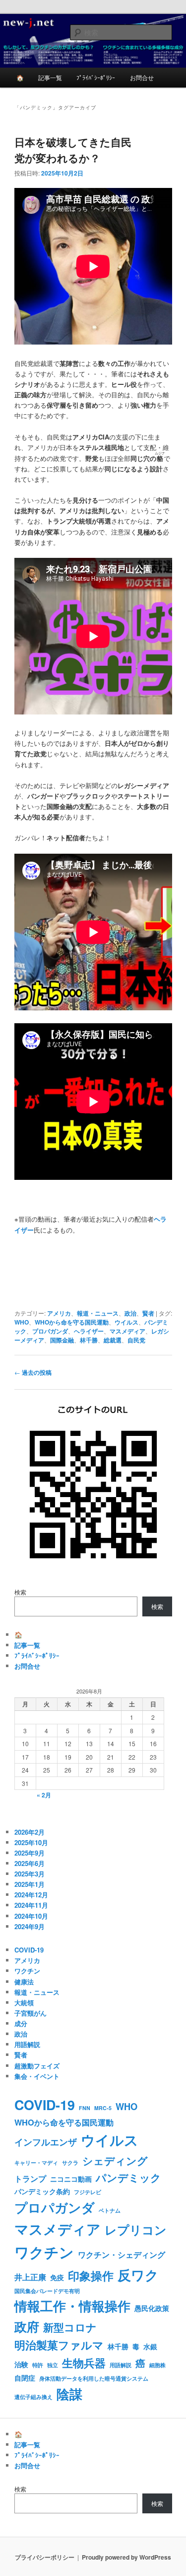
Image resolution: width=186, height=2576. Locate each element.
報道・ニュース (98, 1313)
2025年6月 (30, 1863)
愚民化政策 (152, 2308)
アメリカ (59, 1313)
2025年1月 (30, 1884)
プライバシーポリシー (45, 2557)
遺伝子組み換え (33, 2397)
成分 (21, 2023)
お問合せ (142, 77)
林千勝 (89, 1340)
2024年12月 (31, 1895)
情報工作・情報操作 (72, 2306)
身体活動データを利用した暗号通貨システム (94, 2378)
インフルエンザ (46, 2142)
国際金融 (62, 1340)
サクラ (70, 2163)
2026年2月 (30, 1832)
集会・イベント (37, 2076)
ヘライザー (89, 1331)
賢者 (148, 1313)
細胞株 (157, 2365)
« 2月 (44, 1795)
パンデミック (128, 2177)
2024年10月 (31, 1916)
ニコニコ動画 (71, 2179)
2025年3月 (30, 1874)
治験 (21, 2364)
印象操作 (91, 2275)
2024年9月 (30, 1926)
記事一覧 (50, 77)
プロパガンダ (50, 1331)
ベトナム (110, 2210)
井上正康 (30, 2277)
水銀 (150, 2346)
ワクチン (27, 1971)
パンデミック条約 (42, 2191)
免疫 (57, 2277)
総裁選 (113, 1340)
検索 (20, 1592)
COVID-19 (29, 1950)
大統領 (24, 2002)
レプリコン (136, 2229)
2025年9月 (30, 1853)
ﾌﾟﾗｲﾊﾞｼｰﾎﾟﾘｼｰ (96, 77)
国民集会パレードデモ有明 (47, 2291)
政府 (27, 2326)
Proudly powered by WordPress (126, 2557)
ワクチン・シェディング (122, 2255)
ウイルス (126, 1322)
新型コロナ (70, 2327)
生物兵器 (84, 2363)
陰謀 (69, 2394)
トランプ (30, 2178)
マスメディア (127, 1331)
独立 (53, 2365)
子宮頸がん (31, 2013)
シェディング (115, 2160)
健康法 (24, 1982)
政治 (130, 1313)
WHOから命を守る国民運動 (72, 1322)
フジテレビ (88, 2192)
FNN (85, 2108)
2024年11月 (31, 1905)
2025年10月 (31, 1842)
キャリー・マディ (36, 2163)
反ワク (138, 2275)
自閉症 (25, 2378)
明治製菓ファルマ (59, 2345)
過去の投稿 (33, 1372)
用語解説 (27, 2044)
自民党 (136, 1340)
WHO (22, 1322)
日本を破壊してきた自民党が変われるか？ (73, 150)
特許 (38, 2365)
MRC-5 (103, 2108)
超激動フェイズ (37, 2066)
